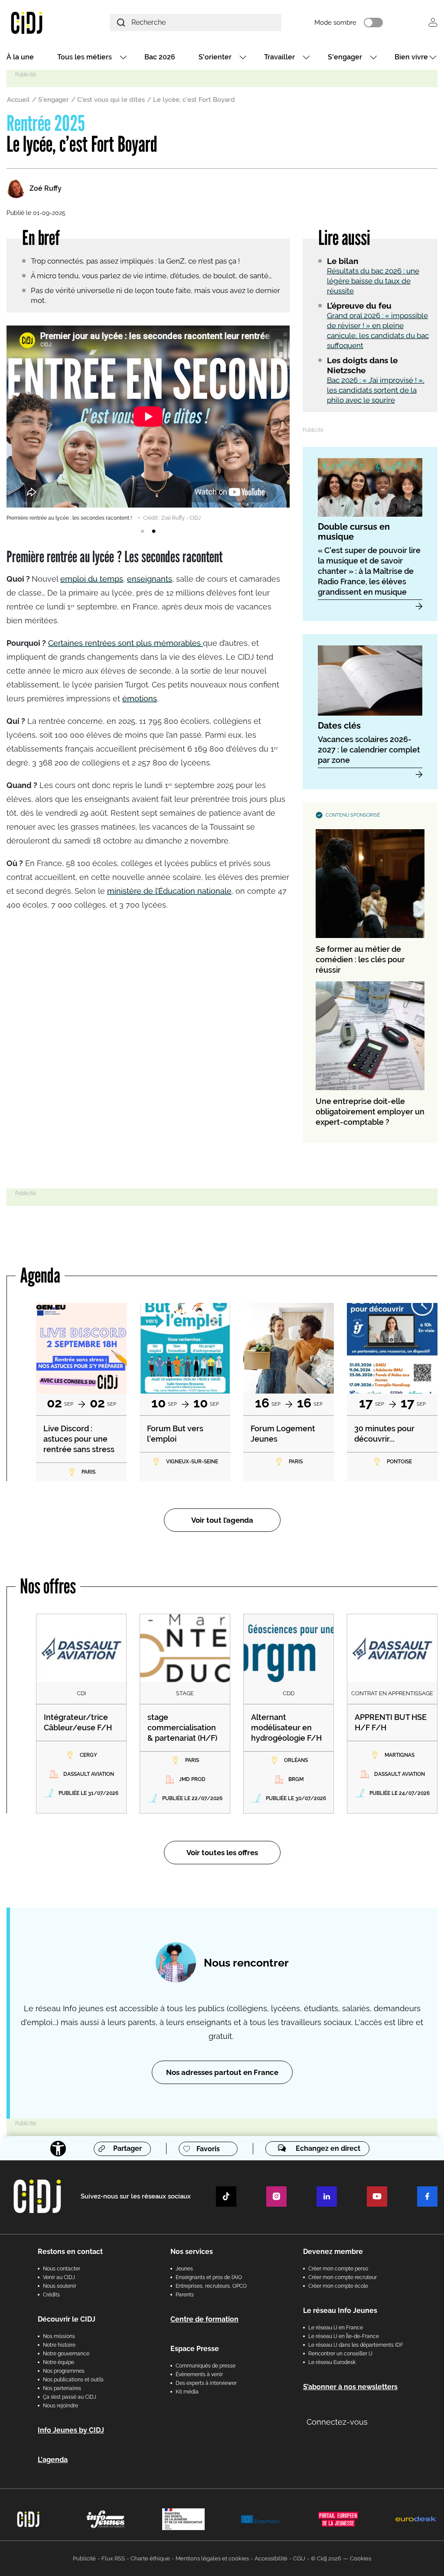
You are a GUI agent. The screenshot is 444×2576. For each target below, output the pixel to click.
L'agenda (53, 2460)
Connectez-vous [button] (337, 2422)
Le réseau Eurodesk (332, 2362)
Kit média (187, 2392)
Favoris (208, 2149)
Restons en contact (70, 2252)
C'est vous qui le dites (111, 100)
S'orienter (215, 57)
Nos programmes (64, 2371)
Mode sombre (335, 23)
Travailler (279, 57)
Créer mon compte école (338, 2286)
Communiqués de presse (206, 2366)
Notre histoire (59, 2345)
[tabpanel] (148, 424)
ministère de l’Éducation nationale (169, 891)
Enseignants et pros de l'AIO (209, 2277)
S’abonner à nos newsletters (350, 2387)
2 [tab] (153, 531)
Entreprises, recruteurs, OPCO (211, 2286)
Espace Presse (195, 2349)
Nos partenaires (62, 2388)
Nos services (192, 2252)
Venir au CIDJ (59, 2277)
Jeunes (184, 2269)
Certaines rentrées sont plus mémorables (126, 643)
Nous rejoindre (60, 2406)
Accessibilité (271, 2558)
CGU (299, 2558)
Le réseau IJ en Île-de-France (344, 2336)
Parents (185, 2295)
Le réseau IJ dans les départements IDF (356, 2345)
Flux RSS (113, 2558)
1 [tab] (142, 531)
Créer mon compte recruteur (343, 2277)
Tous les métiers (85, 57)
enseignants (150, 579)
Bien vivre (411, 57)
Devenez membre (333, 2252)
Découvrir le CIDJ (67, 2319)
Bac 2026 (160, 57)
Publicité (84, 2558)
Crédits (51, 2295)
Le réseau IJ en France (336, 2328)
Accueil (18, 100)
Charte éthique (150, 2558)
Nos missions (59, 2336)
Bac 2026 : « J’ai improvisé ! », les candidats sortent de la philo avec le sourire (376, 390)
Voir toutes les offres (222, 1853)
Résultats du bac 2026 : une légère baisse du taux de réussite (373, 281)
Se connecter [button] (433, 22)
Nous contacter (62, 2269)
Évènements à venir (199, 2374)
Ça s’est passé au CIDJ (70, 2397)
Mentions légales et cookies (212, 2558)
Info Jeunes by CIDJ (71, 2430)
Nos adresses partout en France (222, 2072)
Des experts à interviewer (206, 2383)
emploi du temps (92, 579)
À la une (20, 57)
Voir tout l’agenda (222, 1520)
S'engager (345, 57)
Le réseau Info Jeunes (340, 2311)
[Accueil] (41, 22)
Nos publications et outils (73, 2380)
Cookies (361, 2558)
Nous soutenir (60, 2286)
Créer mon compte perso (338, 2269)
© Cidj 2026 (326, 2558)
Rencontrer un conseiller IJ (340, 2354)
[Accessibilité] (58, 2149)
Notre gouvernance (66, 2354)
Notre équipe (59, 2362)
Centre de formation (204, 2319)
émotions (140, 699)
